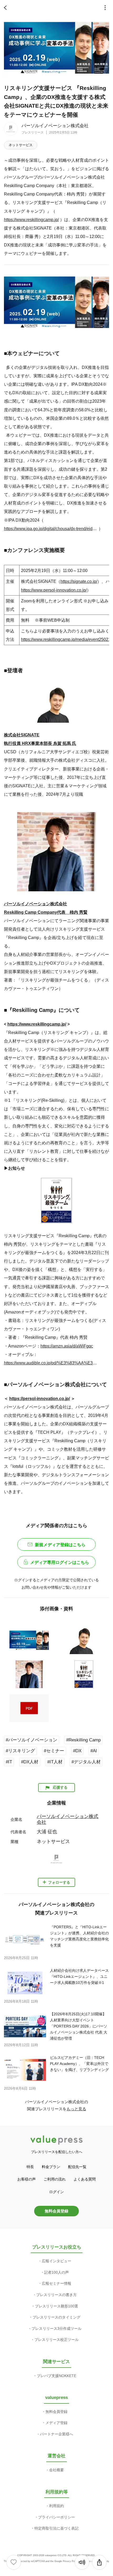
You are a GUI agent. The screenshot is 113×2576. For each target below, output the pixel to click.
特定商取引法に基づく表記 (56, 2528)
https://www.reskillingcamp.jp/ (31, 220)
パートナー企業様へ (56, 2434)
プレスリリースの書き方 (56, 2295)
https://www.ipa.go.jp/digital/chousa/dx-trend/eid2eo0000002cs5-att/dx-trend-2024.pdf (51, 528)
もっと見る (76, 2109)
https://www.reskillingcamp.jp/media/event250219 (67, 639)
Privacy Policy (71, 2561)
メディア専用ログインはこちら (60, 1562)
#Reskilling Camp (83, 1740)
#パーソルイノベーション (32, 1740)
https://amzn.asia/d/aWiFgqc (67, 1346)
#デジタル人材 (86, 1762)
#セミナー (54, 1751)
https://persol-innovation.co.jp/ (40, 1398)
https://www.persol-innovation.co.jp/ (54, 590)
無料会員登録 (56, 2211)
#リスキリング (20, 1751)
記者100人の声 (56, 2272)
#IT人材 (55, 1762)
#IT (9, 1762)
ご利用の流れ (55, 2179)
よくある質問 (85, 2179)
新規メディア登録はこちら (60, 1545)
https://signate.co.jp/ (79, 581)
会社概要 (56, 2470)
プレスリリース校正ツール (56, 2340)
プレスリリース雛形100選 (56, 2306)
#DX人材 (30, 1762)
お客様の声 (27, 2179)
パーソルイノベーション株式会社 (55, 126)
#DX (77, 1751)
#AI (94, 1751)
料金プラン (51, 2167)
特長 (30, 2167)
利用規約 (56, 2506)
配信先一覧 (77, 2167)
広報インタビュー (56, 2261)
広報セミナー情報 (56, 2283)
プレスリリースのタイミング (56, 2317)
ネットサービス (21, 145)
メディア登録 (56, 2423)
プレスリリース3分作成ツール (56, 2329)
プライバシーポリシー (56, 2517)
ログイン (56, 2192)
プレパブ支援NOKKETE (56, 2376)
